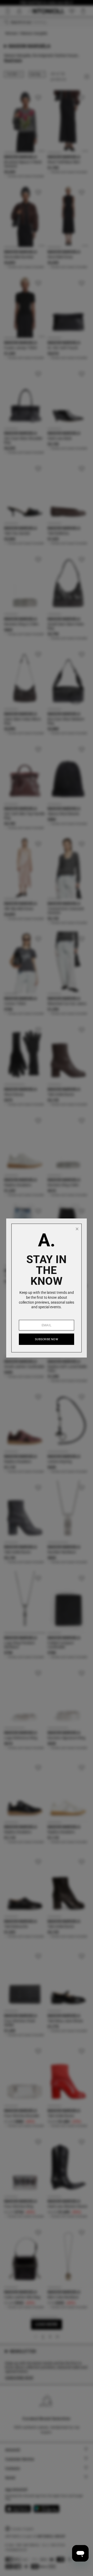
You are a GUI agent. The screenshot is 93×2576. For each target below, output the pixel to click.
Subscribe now (47, 1339)
